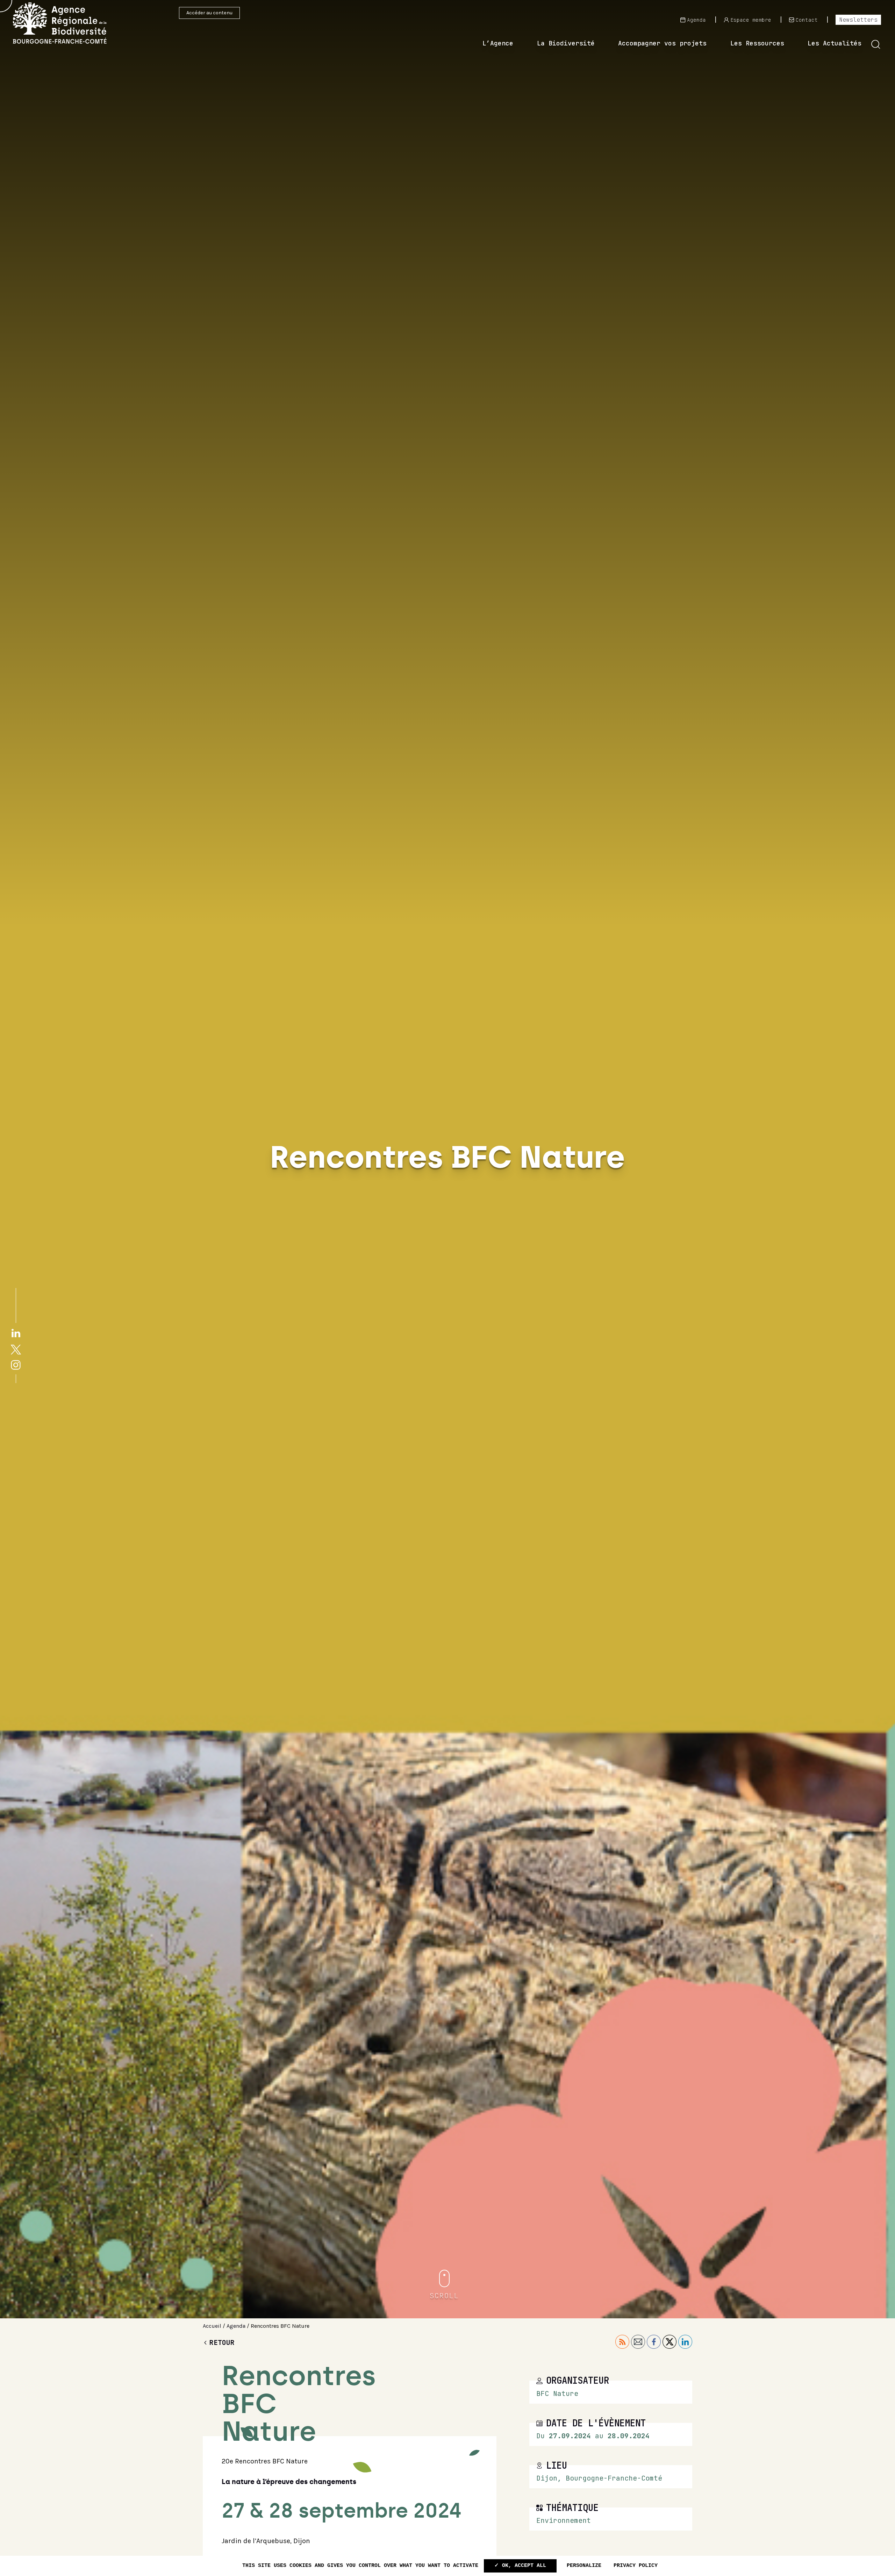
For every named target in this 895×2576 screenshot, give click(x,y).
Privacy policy (636, 2566)
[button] (876, 44)
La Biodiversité (566, 43)
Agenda (236, 2326)
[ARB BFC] (70, 23)
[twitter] (16, 1349)
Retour (222, 2342)
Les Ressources (757, 43)
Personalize (584, 2566)
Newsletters (858, 20)
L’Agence (498, 43)
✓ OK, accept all (520, 2566)
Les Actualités (835, 43)
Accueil (212, 2326)
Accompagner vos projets (662, 43)
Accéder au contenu (209, 13)
